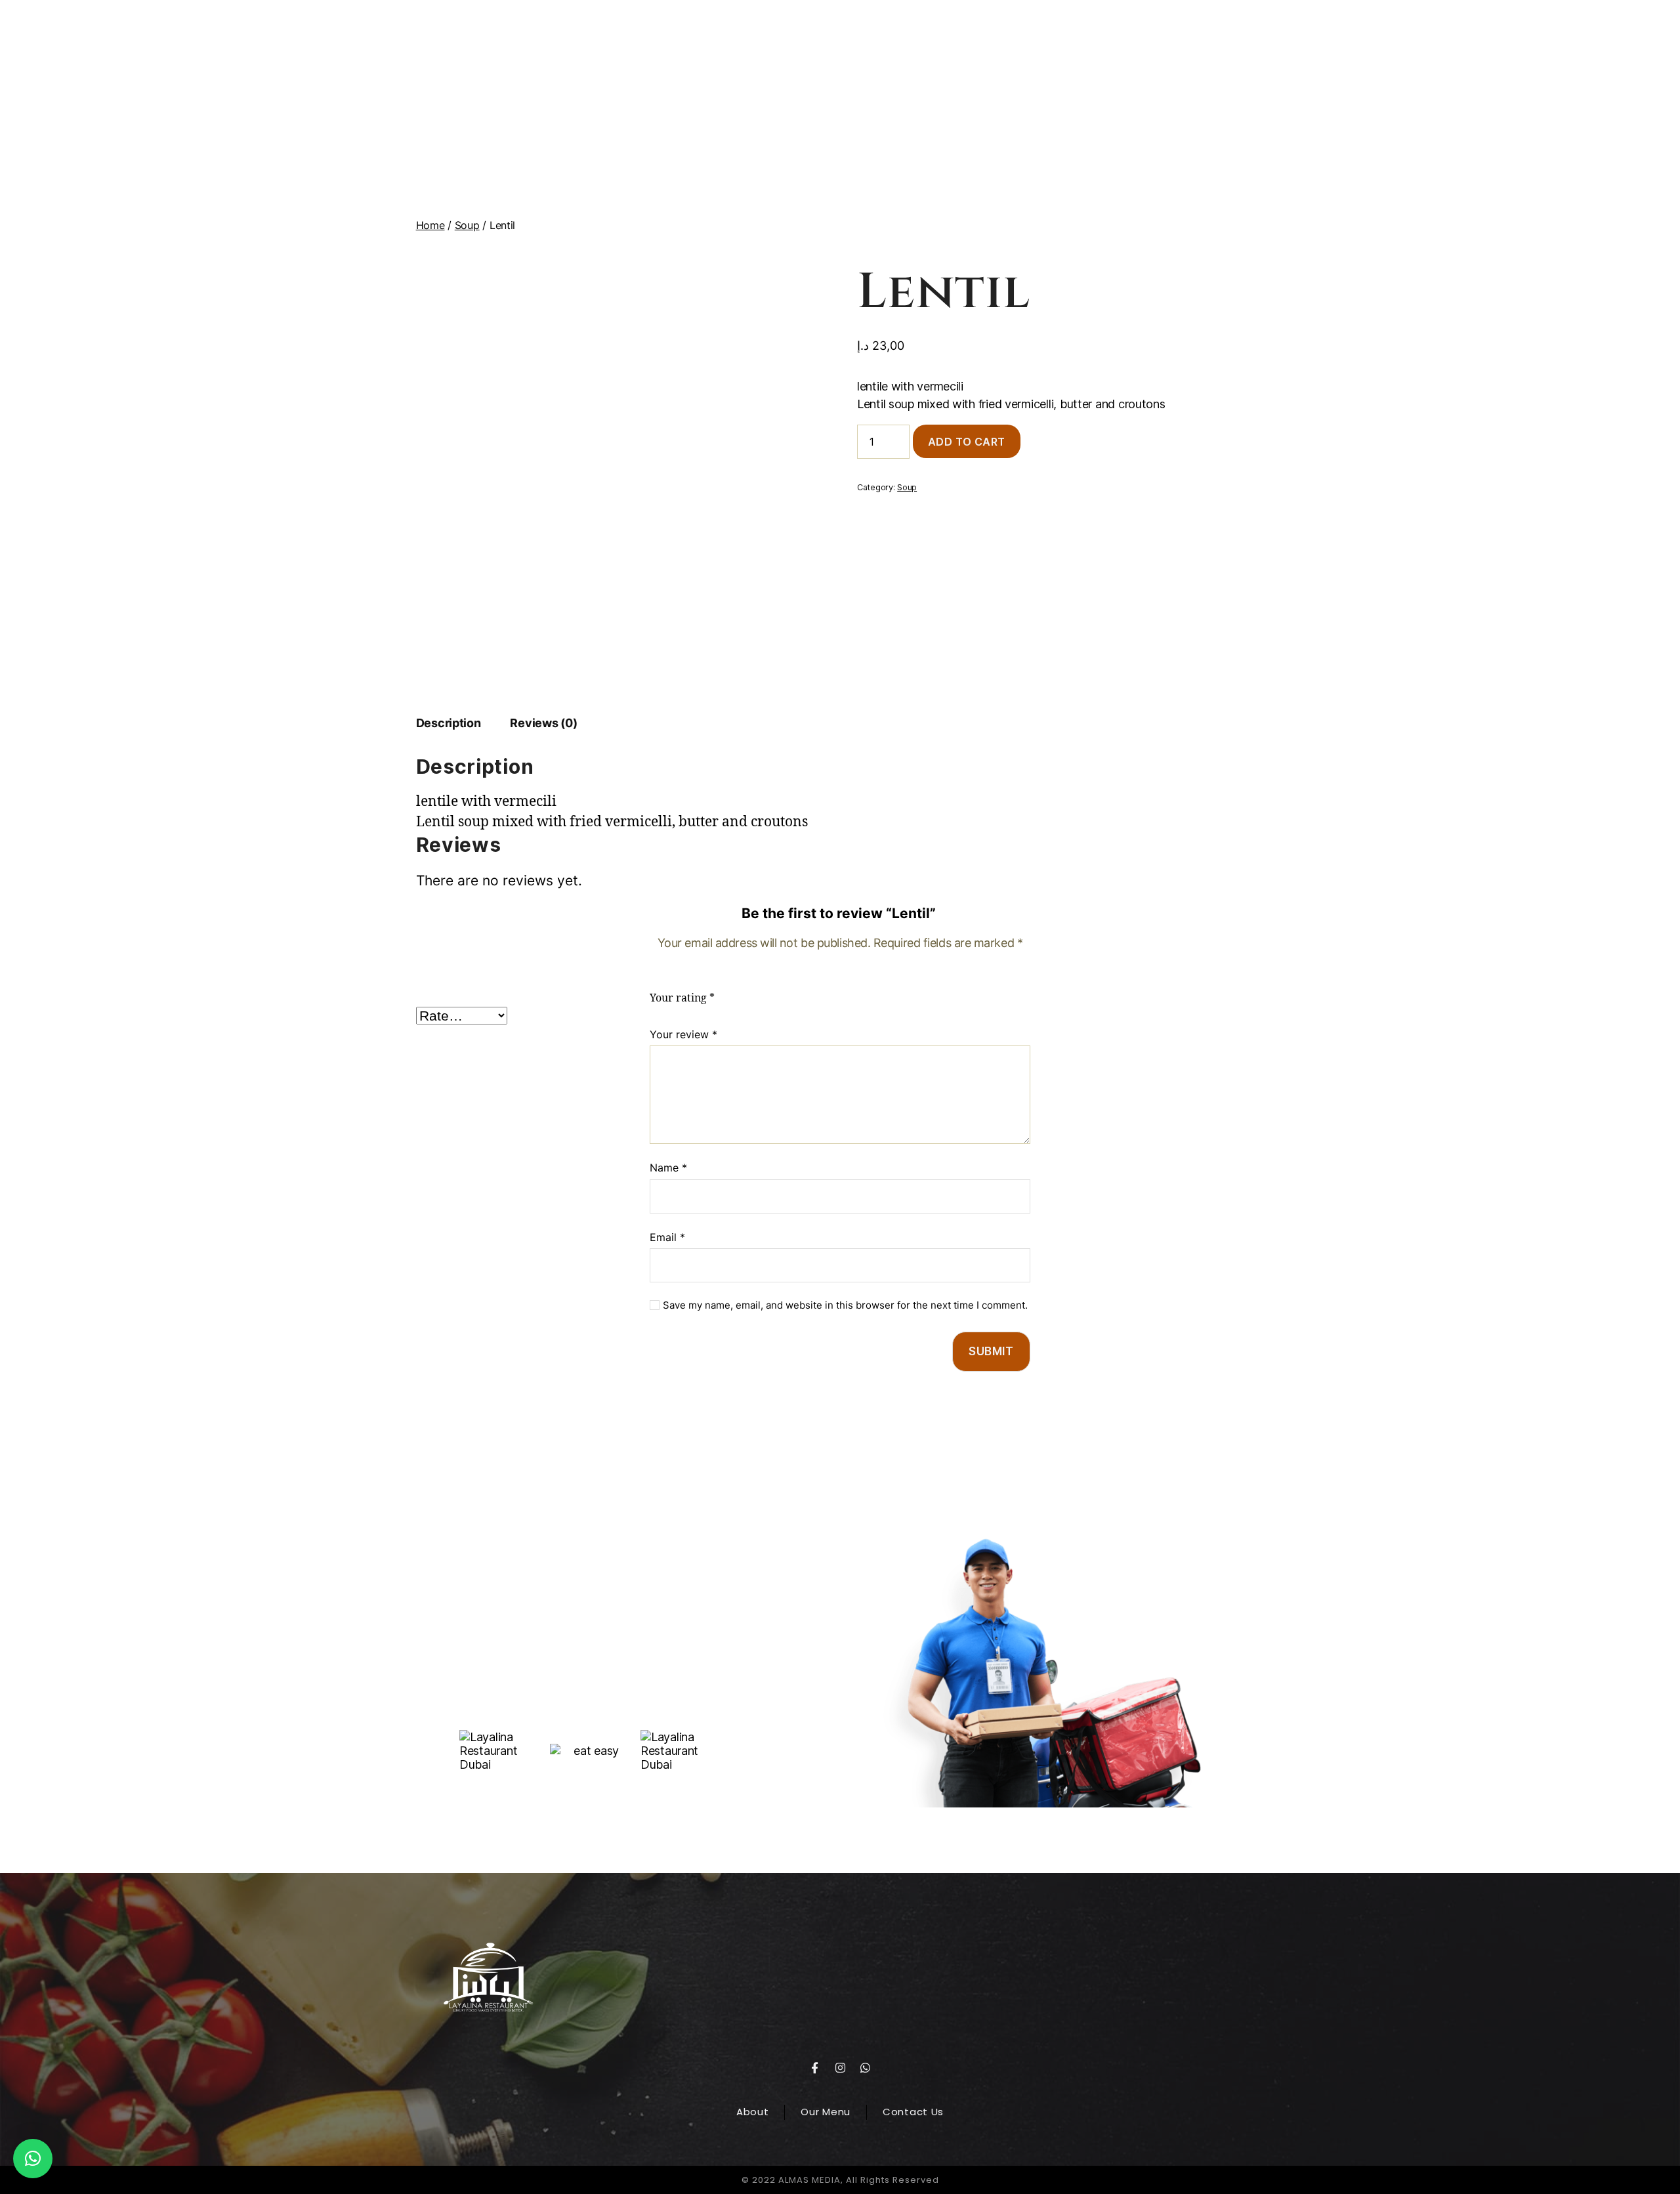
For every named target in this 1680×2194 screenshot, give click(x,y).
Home (430, 225)
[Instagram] (840, 2067)
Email (667, 1237)
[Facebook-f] (814, 2067)
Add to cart (967, 442)
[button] (33, 2159)
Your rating (682, 998)
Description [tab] (449, 723)
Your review (683, 1034)
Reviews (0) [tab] (543, 723)
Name (668, 1168)
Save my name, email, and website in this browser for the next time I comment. (845, 1305)
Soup (467, 225)
